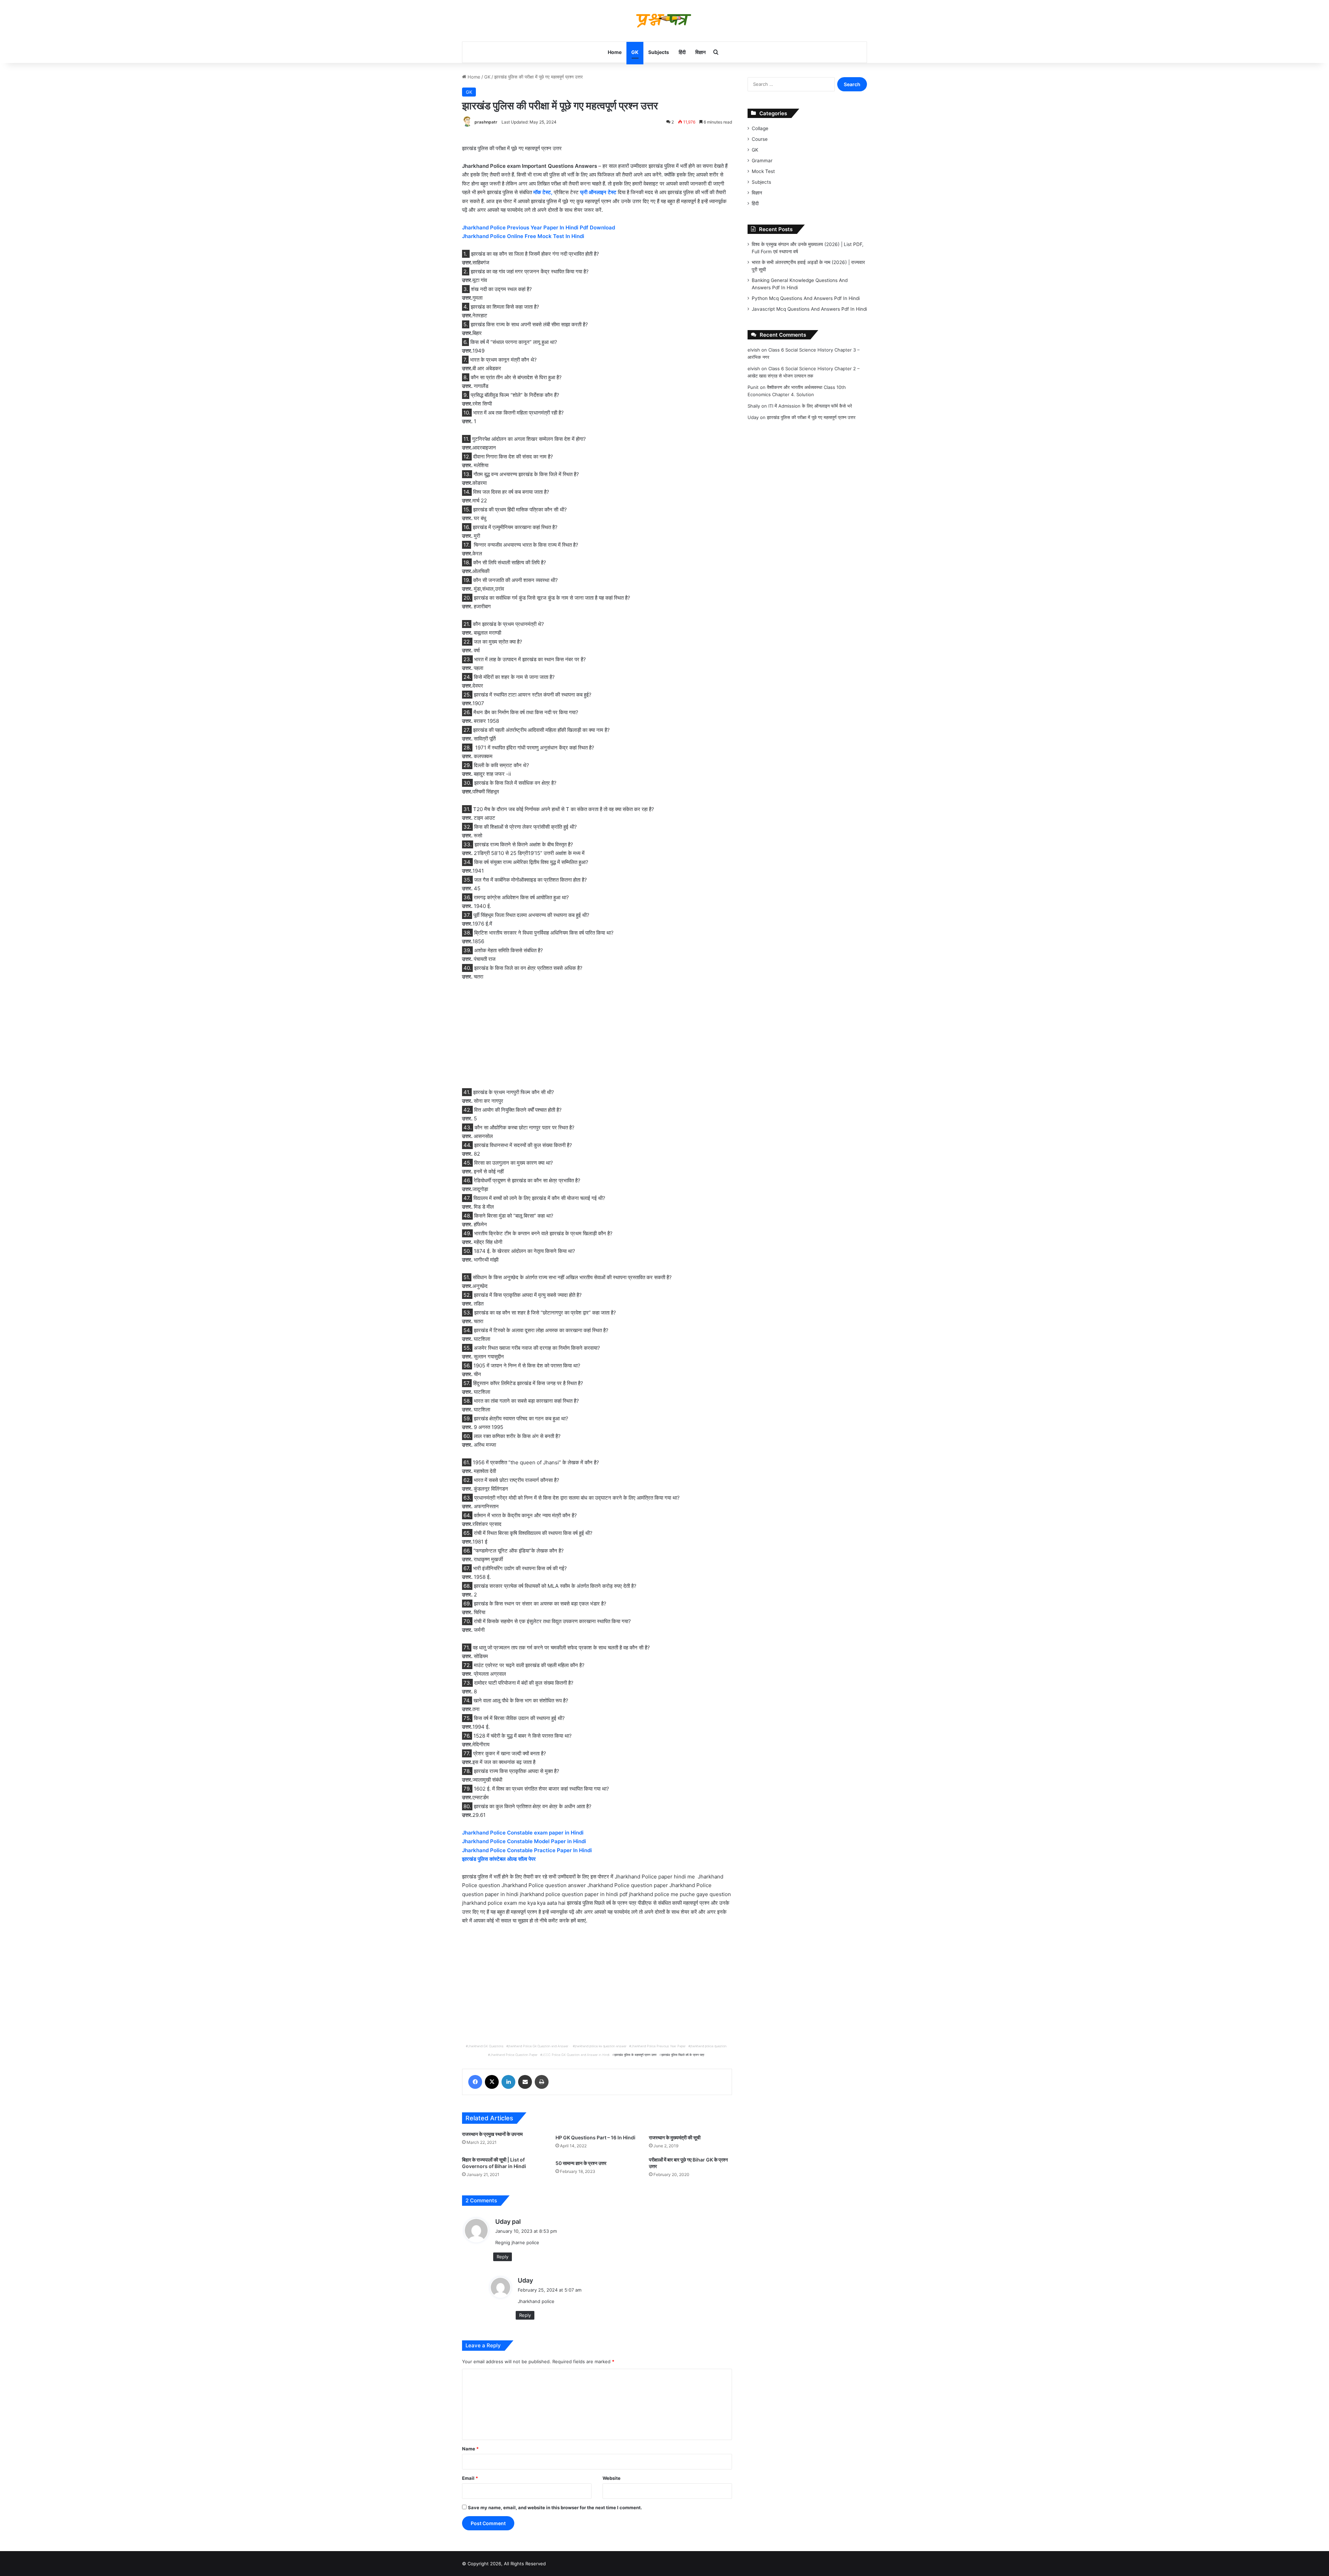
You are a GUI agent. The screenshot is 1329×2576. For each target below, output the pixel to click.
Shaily (754, 406)
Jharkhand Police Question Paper (514, 2055)
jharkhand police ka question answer (601, 2046)
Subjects (659, 52)
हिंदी (682, 52)
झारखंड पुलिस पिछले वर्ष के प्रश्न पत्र (683, 2055)
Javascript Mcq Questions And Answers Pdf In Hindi (809, 309)
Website (612, 2478)
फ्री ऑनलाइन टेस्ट (598, 192)
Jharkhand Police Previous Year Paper (658, 2046)
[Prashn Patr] (664, 21)
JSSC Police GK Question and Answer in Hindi (576, 2055)
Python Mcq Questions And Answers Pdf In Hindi (806, 298)
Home (615, 52)
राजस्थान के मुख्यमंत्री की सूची (675, 2137)
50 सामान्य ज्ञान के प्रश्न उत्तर (581, 2163)
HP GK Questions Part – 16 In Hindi (595, 2137)
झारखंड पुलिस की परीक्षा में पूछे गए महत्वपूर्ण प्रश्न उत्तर (811, 417)
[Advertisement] (597, 1038)
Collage (760, 128)
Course (760, 139)
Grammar (762, 161)
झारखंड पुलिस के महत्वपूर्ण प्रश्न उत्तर (635, 2055)
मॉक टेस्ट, (542, 192)
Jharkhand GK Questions (486, 2046)
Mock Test (763, 171)
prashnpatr (486, 122)
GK (635, 52)
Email (470, 2478)
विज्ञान (700, 52)
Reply (503, 2257)
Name (470, 2449)
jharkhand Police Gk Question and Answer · (539, 2046)
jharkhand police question (708, 2046)
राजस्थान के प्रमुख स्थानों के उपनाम (492, 2134)
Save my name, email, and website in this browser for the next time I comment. (555, 2507)
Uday (525, 2280)
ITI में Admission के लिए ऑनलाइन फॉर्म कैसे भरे (810, 406)
